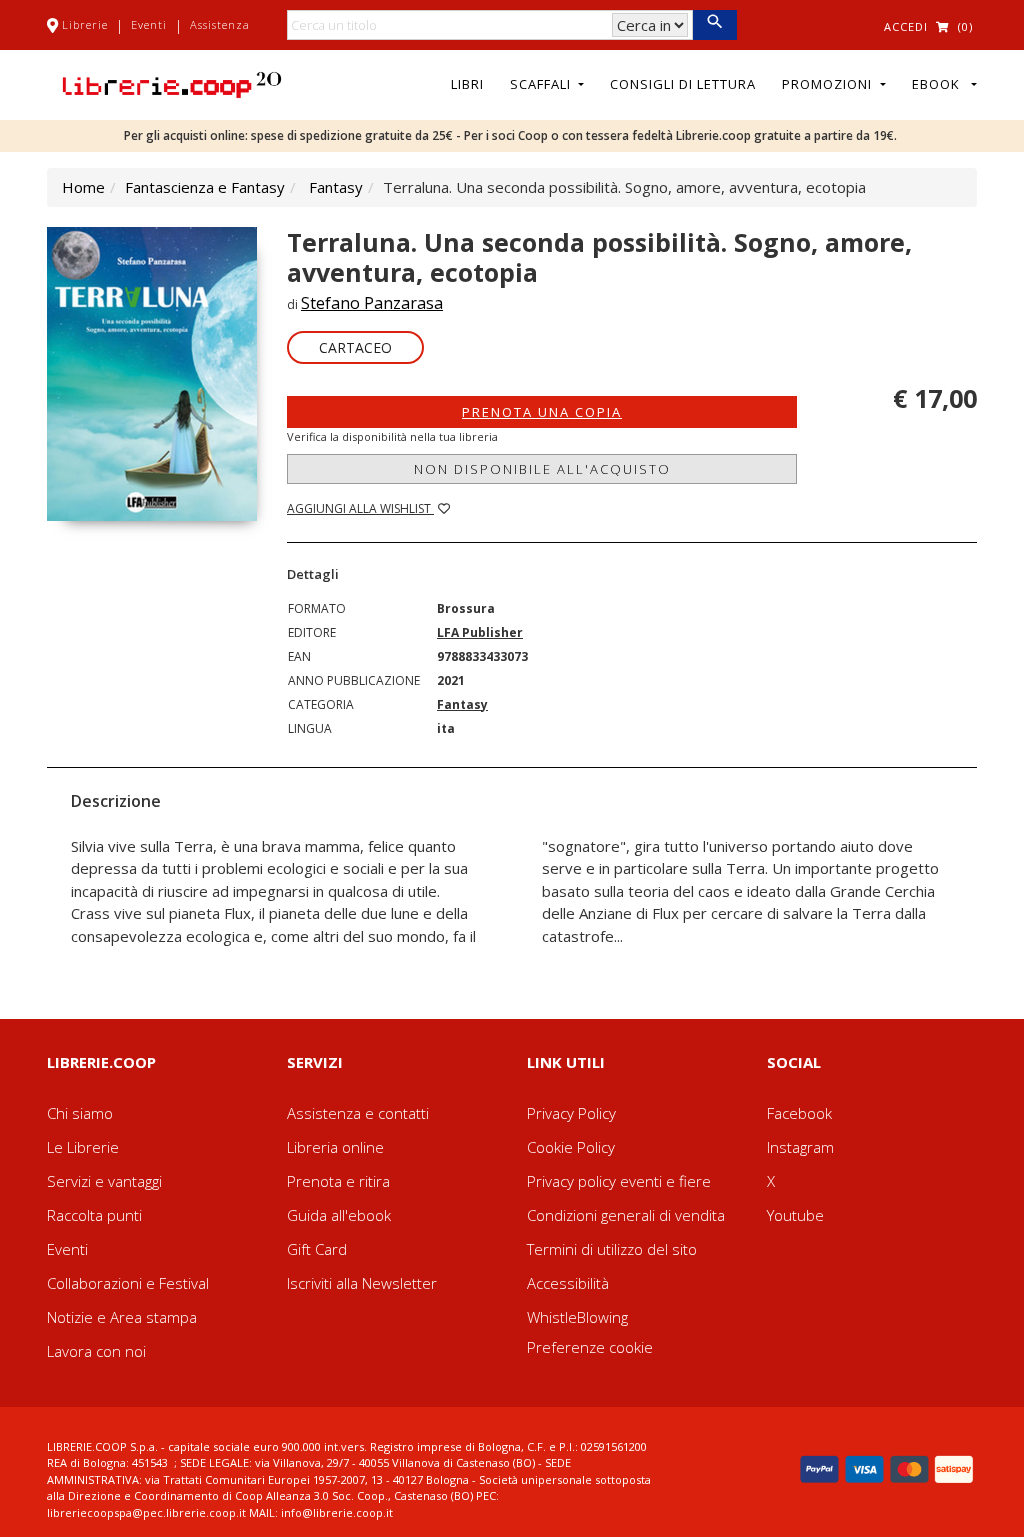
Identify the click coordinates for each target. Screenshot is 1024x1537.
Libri (467, 84)
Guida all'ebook (339, 1215)
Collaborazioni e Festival (128, 1283)
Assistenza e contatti (358, 1113)
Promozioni (829, 84)
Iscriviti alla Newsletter (362, 1283)
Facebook (799, 1113)
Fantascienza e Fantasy (205, 187)
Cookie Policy (571, 1147)
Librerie (85, 24)
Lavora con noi (96, 1351)
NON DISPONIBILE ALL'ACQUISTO (542, 469)
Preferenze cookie (590, 1347)
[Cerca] (714, 25)
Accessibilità (568, 1283)
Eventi (149, 24)
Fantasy (336, 187)
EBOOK (940, 84)
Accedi (906, 26)
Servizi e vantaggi (104, 1181)
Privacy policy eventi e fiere (619, 1181)
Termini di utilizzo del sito (612, 1249)
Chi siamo (80, 1113)
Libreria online (335, 1147)
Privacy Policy (571, 1113)
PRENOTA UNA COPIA (542, 412)
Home (83, 187)
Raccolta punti (94, 1215)
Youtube (795, 1215)
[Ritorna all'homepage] (172, 83)
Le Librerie (83, 1147)
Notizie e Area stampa (122, 1317)
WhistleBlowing (577, 1317)
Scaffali (542, 84)
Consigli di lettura (683, 84)
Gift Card (317, 1249)
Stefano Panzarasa (372, 303)
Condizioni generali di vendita (626, 1215)
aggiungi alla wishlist (360, 508)
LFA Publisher (480, 632)
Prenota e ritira (338, 1181)
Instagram (800, 1147)
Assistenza (220, 24)
